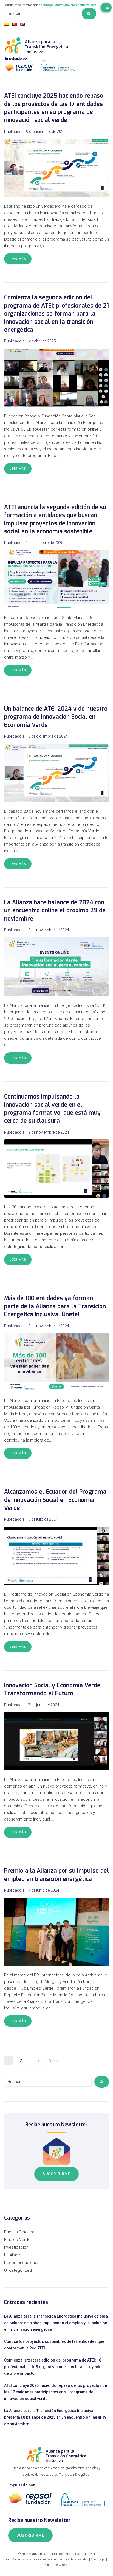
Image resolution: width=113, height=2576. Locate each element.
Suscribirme (56, 2174)
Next (53, 2061)
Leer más (18, 259)
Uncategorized (18, 2270)
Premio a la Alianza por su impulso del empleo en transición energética (56, 1875)
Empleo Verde (17, 2240)
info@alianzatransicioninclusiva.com (70, 5)
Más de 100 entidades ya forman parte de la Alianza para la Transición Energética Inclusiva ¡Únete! (55, 1306)
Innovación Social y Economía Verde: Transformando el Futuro (53, 1689)
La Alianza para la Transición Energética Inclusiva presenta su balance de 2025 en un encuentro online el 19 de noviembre (55, 2417)
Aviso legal (98, 2559)
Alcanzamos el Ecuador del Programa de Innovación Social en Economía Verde (55, 1500)
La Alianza (13, 2255)
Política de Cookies (57, 2565)
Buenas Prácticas (20, 2232)
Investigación (16, 2247)
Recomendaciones (22, 2263)
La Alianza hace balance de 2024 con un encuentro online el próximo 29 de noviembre (55, 911)
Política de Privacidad (74, 2559)
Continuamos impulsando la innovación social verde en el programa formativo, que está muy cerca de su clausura (52, 1109)
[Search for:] (42, 13)
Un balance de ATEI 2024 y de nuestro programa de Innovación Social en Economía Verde (56, 717)
